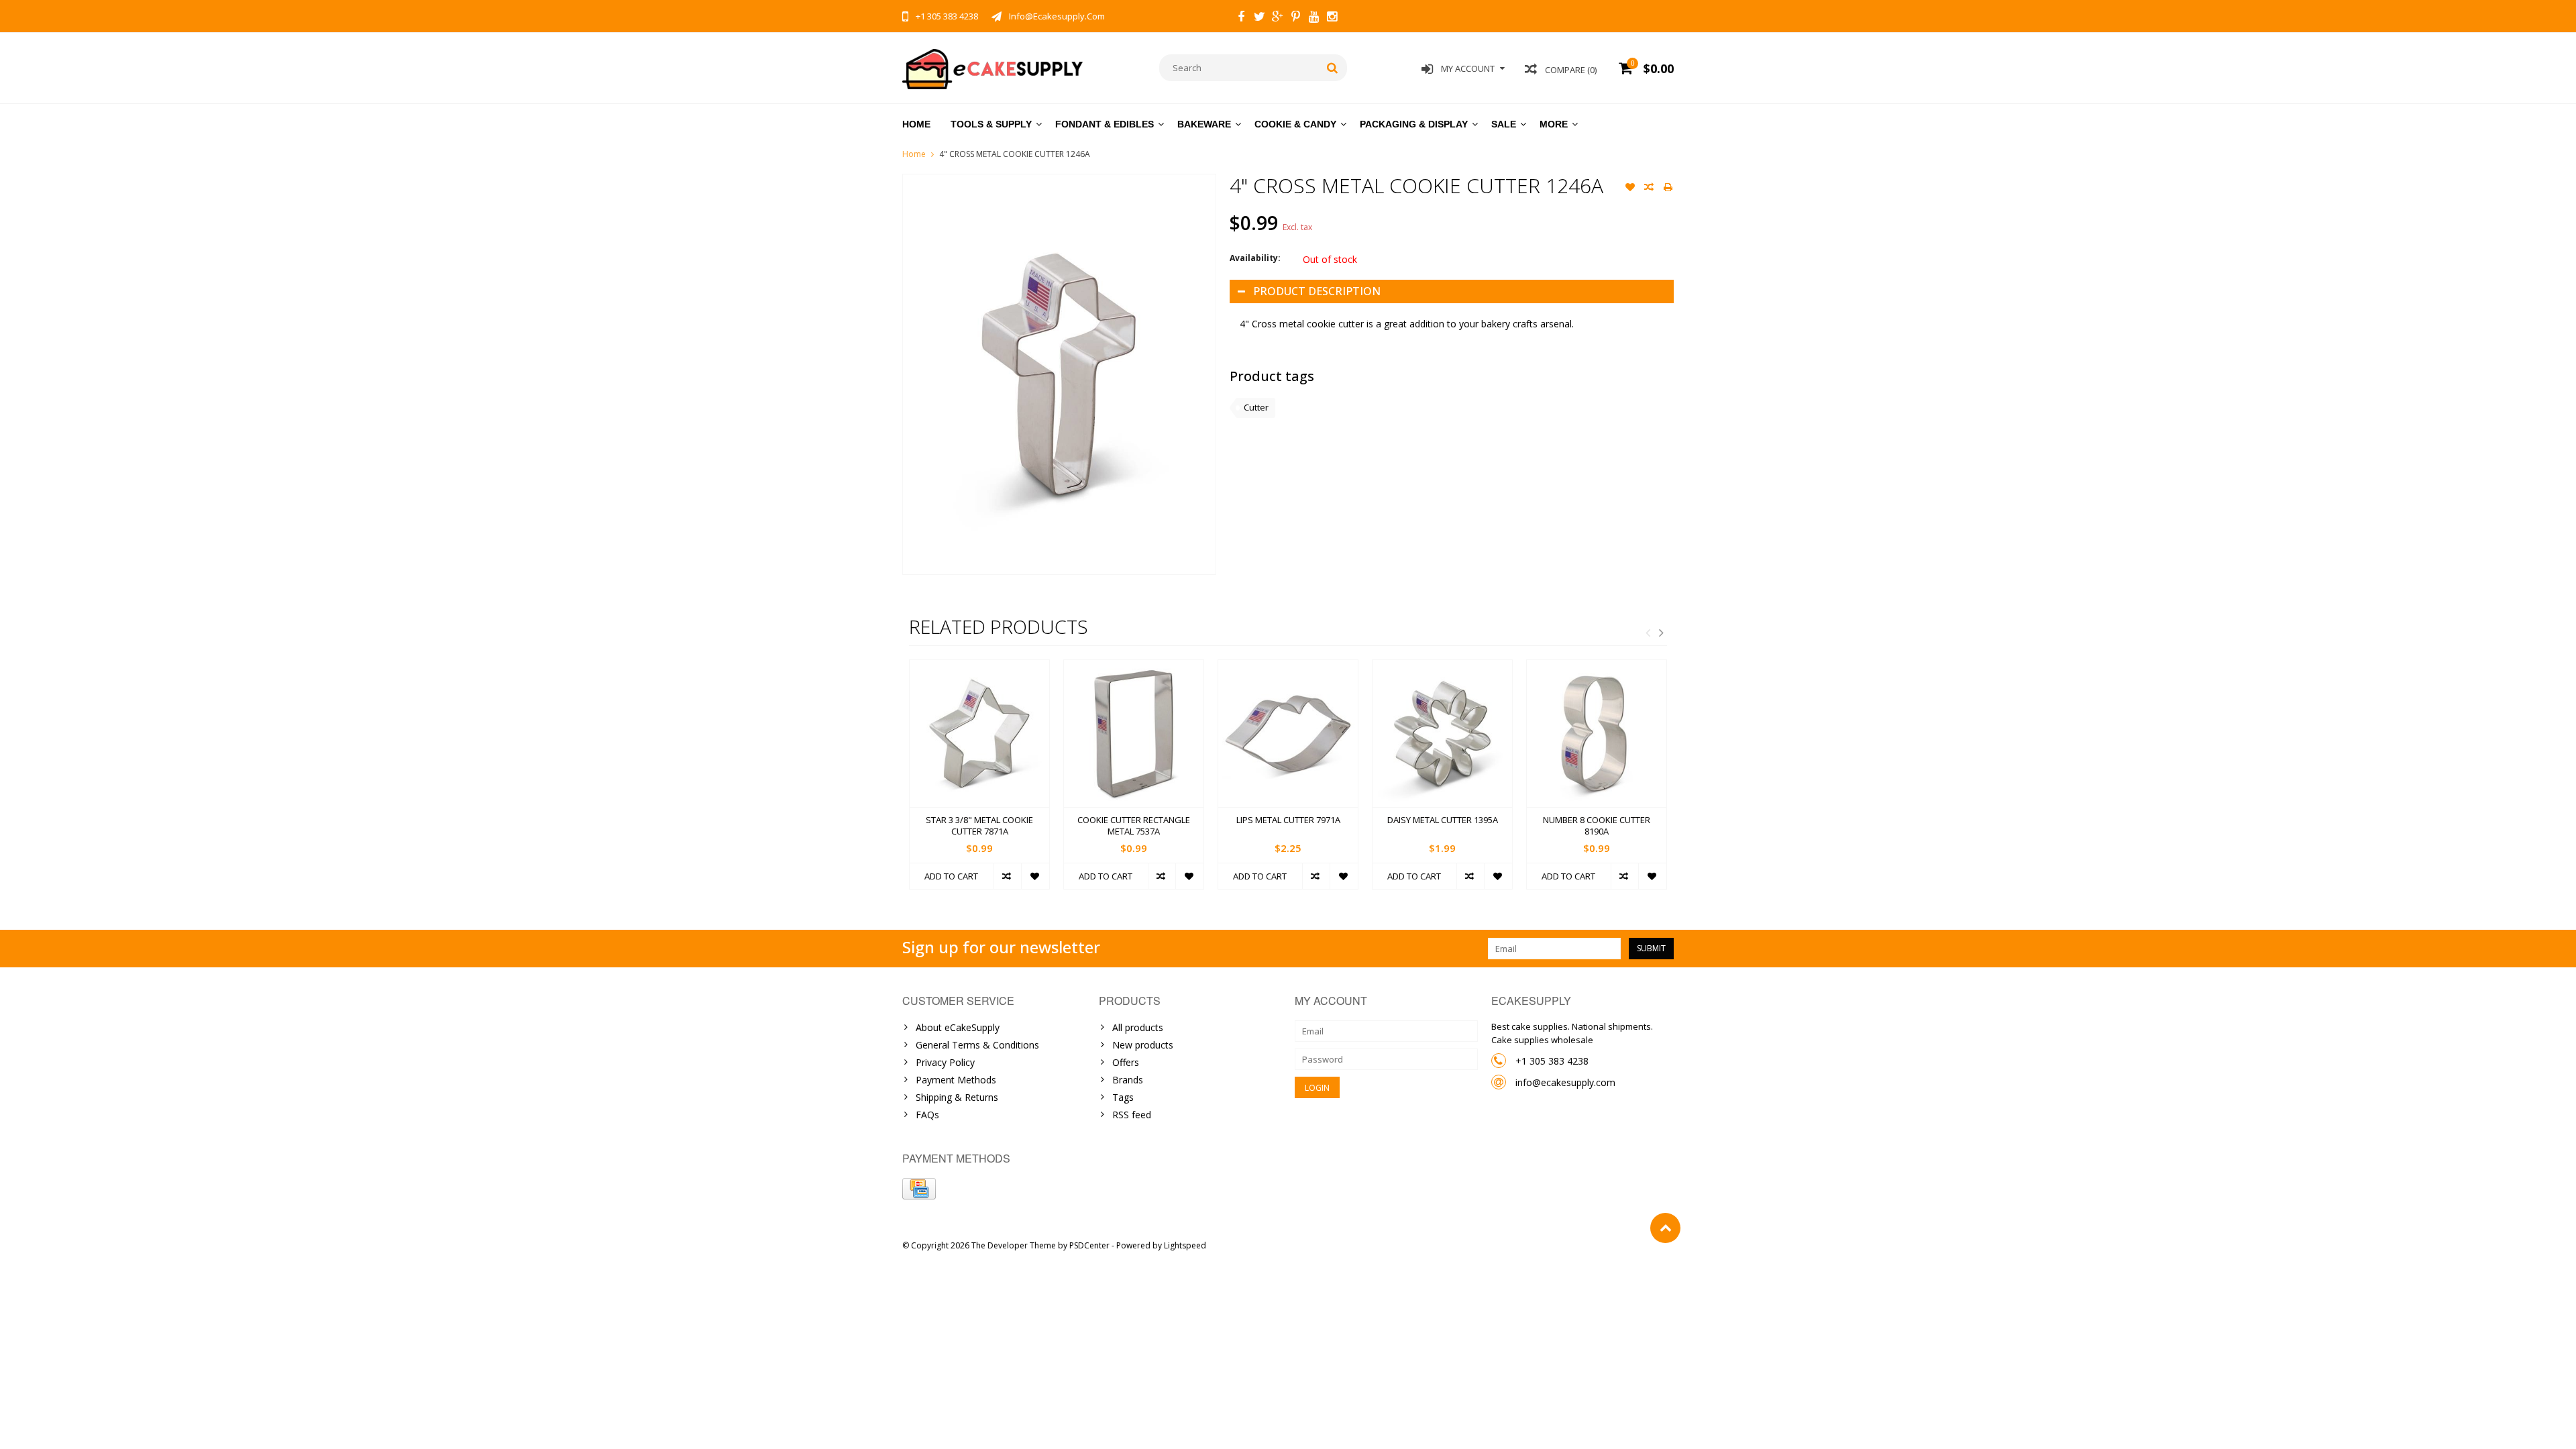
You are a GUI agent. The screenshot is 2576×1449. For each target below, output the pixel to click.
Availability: (1255, 258)
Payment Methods (956, 1080)
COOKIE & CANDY (1295, 124)
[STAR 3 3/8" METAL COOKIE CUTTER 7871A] (979, 734)
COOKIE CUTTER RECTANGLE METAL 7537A (1134, 826)
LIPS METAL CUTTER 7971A (1288, 820)
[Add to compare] (1649, 189)
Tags (1123, 1097)
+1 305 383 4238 (1552, 1061)
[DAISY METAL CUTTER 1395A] (1442, 734)
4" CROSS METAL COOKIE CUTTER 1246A (1015, 154)
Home (916, 124)
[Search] (1333, 68)
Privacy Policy (945, 1062)
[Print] (1668, 189)
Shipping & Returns (957, 1097)
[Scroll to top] (1665, 1228)
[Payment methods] (919, 1189)
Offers (1126, 1062)
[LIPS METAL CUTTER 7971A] (1288, 734)
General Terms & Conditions (977, 1045)
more (1554, 124)
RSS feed (1132, 1115)
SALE (1504, 124)
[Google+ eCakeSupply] (1277, 18)
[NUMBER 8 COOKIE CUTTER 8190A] (1597, 734)
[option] (979, 781)
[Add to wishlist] (1630, 189)
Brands (1128, 1080)
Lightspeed (1185, 1245)
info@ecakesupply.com (1565, 1082)
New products (1143, 1045)
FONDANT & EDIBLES (1105, 124)
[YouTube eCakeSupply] (1313, 18)
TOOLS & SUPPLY (991, 124)
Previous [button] (1648, 633)
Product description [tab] (1317, 291)
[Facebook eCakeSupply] (1241, 18)
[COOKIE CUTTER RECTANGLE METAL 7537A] (1134, 734)
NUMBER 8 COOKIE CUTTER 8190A (1597, 826)
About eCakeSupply (958, 1027)
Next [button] (1661, 633)
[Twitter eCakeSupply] (1259, 18)
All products (1138, 1027)
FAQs (927, 1115)
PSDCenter (1089, 1245)
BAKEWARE (1204, 124)
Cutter (1256, 407)
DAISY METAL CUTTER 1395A (1443, 820)
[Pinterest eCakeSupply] (1295, 18)
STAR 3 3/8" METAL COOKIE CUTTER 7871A (979, 826)
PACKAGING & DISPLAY (1414, 124)
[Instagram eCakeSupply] (1332, 18)
